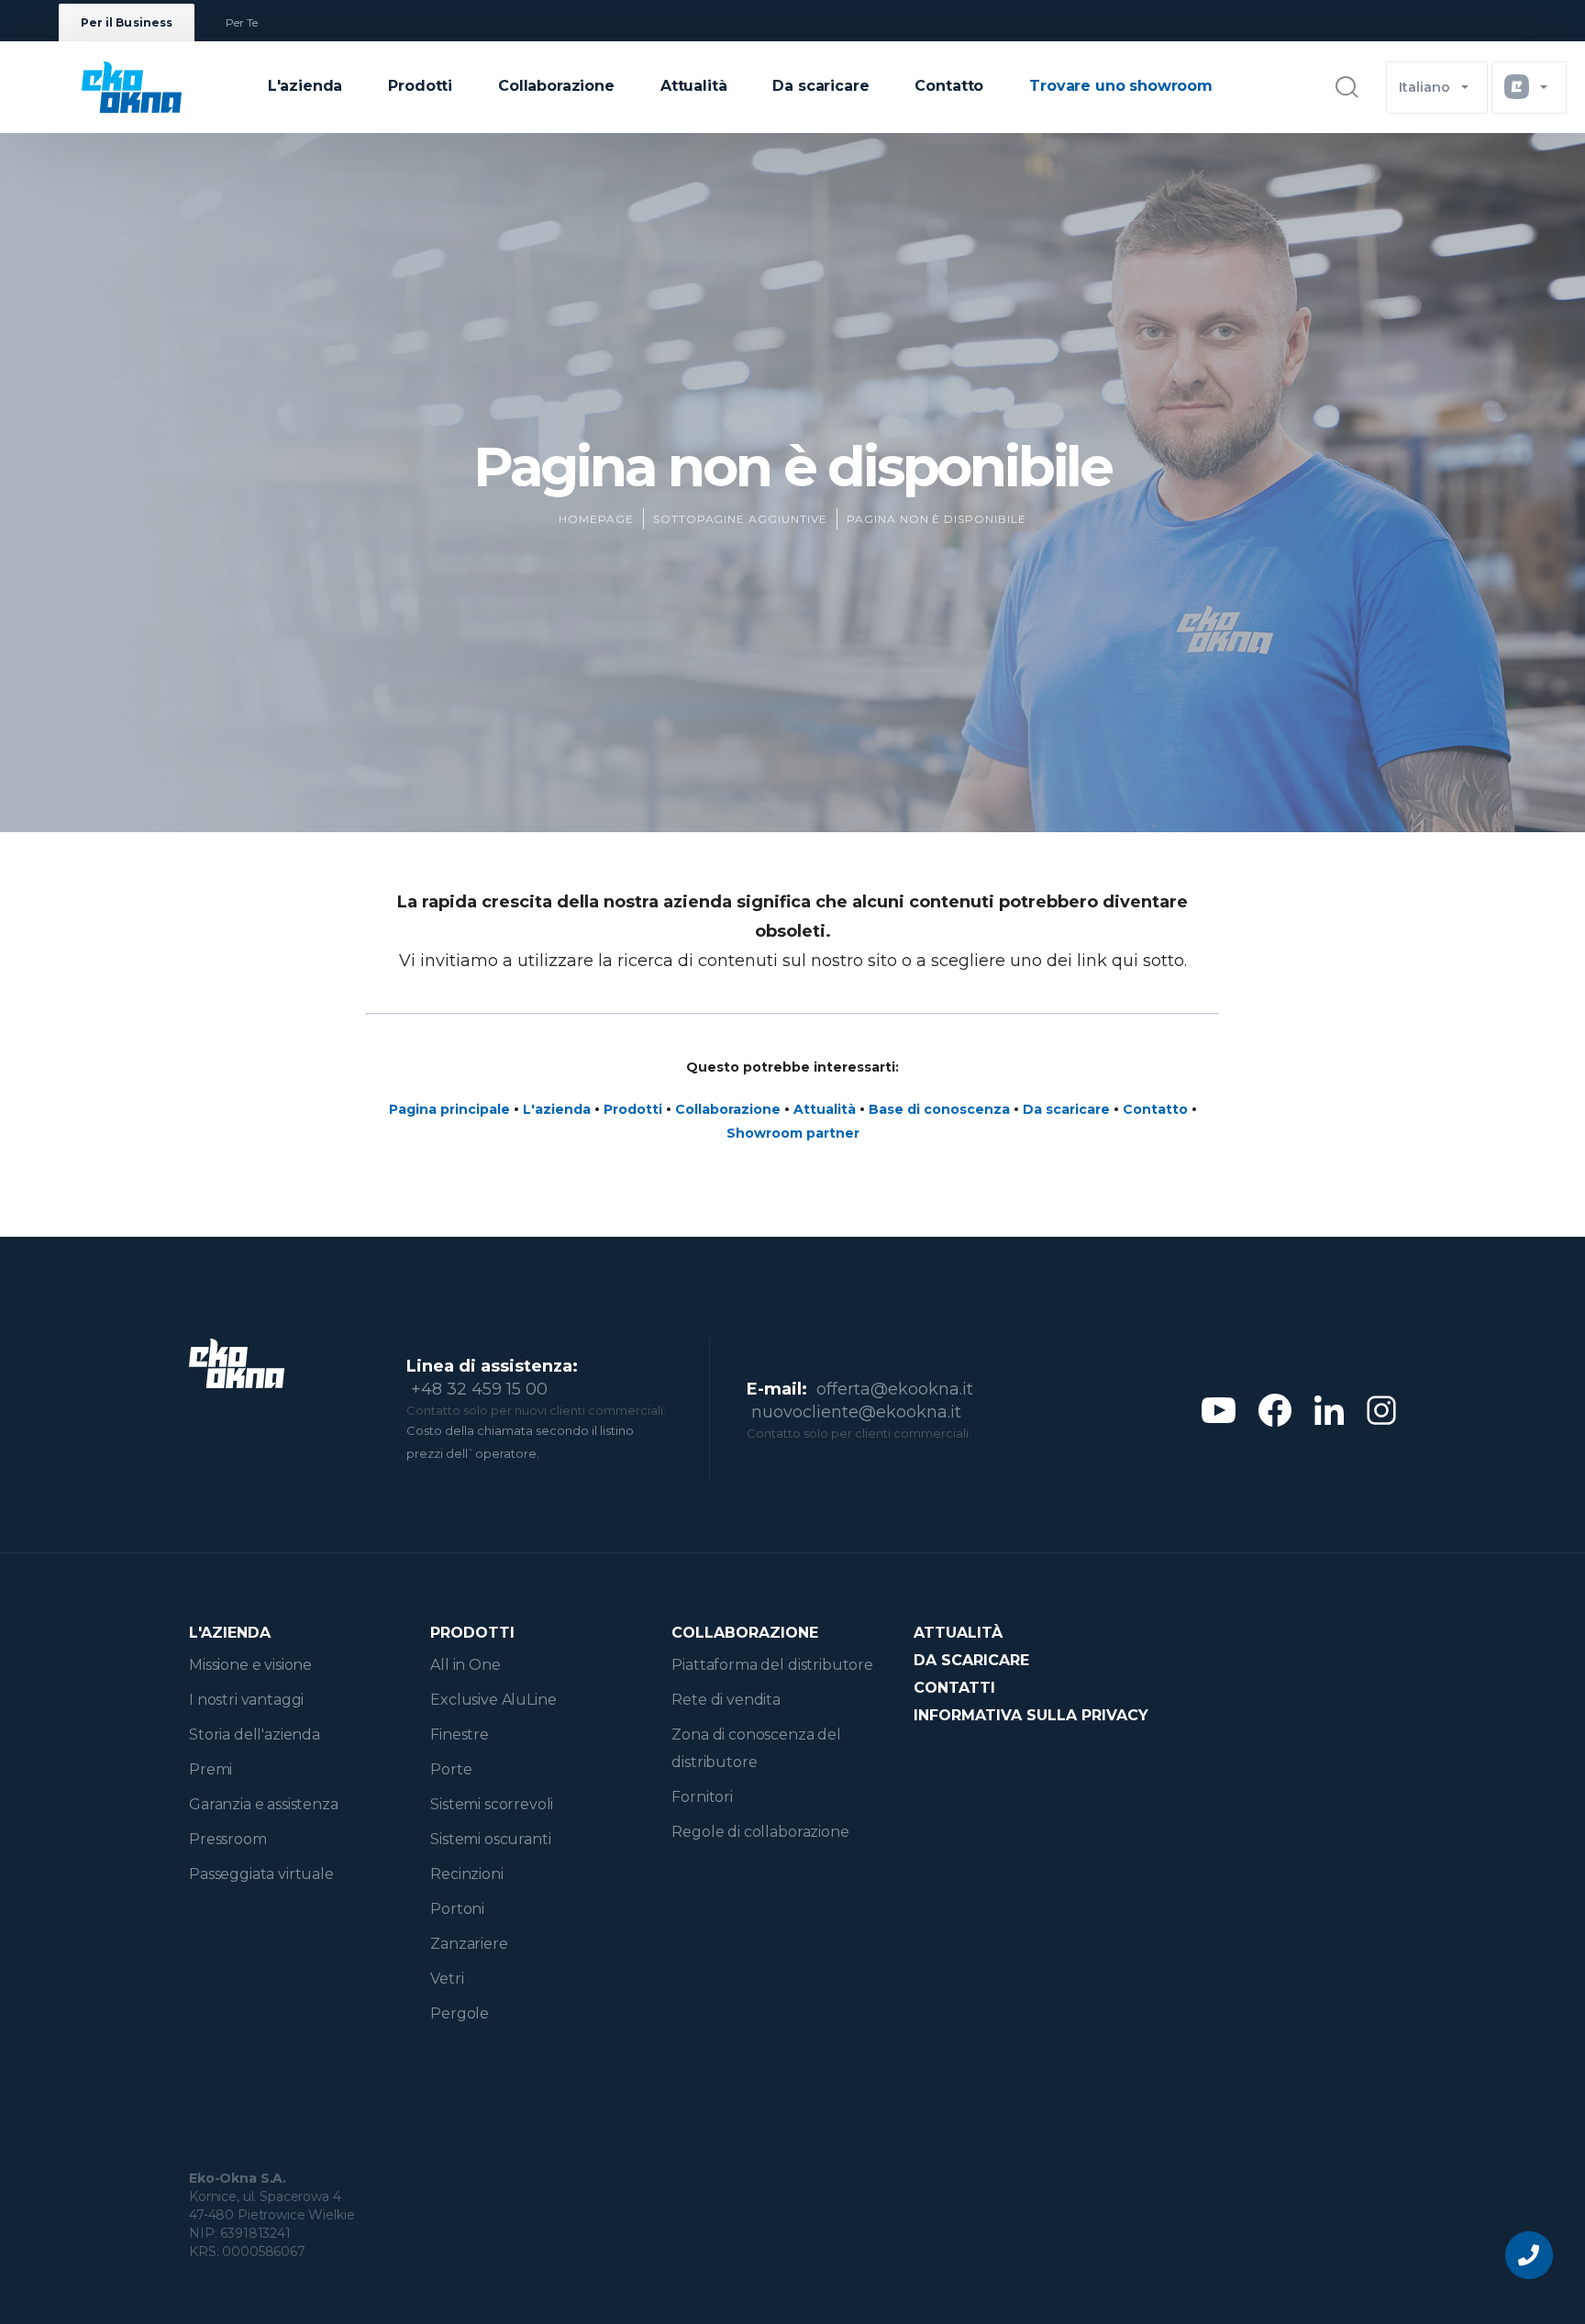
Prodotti (420, 86)
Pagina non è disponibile (937, 519)
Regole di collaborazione (760, 1832)
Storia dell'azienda (255, 1735)
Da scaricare (820, 86)
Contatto (949, 86)
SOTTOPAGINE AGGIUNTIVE (740, 519)
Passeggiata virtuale (261, 1874)
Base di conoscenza (939, 1109)
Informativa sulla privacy (1031, 1715)
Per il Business (127, 22)
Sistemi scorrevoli (492, 1804)
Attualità (694, 86)
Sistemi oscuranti (490, 1839)
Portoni (457, 1909)
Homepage (596, 519)
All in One (465, 1665)
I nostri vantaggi (246, 1700)
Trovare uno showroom (1121, 86)
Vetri (447, 1979)
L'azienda (305, 86)
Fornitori (702, 1797)
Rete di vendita (726, 1700)
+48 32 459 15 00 (479, 1389)
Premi (211, 1769)
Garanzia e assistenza (264, 1804)
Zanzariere (469, 1944)
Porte (451, 1769)
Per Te (242, 22)
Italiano (1424, 87)
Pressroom (228, 1839)
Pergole (460, 2013)
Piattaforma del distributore (772, 1665)
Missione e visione (250, 1665)
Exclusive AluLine (493, 1700)
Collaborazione (556, 86)
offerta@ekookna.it (895, 1389)
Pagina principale (449, 1109)
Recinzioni (466, 1874)
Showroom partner (793, 1133)
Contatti (954, 1688)
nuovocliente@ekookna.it (856, 1412)
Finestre (460, 1735)
